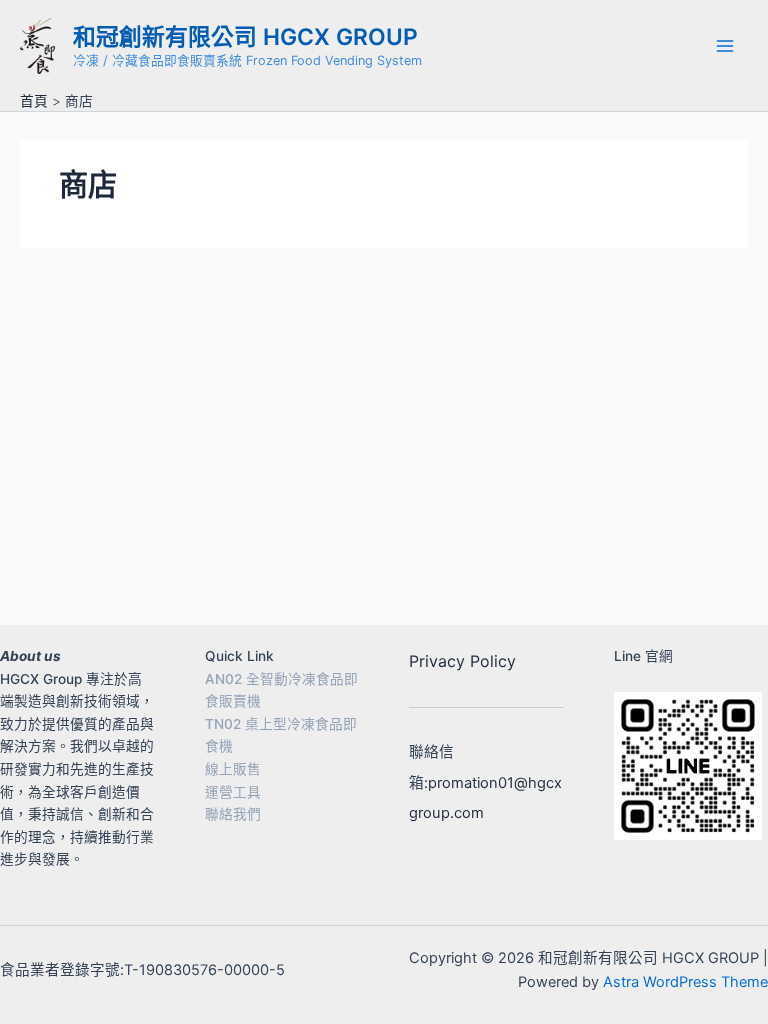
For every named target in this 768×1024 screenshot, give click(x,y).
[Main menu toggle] (725, 46)
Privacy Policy (462, 661)
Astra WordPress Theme (685, 982)
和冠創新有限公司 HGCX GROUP (245, 37)
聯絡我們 (233, 814)
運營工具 (233, 792)
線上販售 (233, 769)
